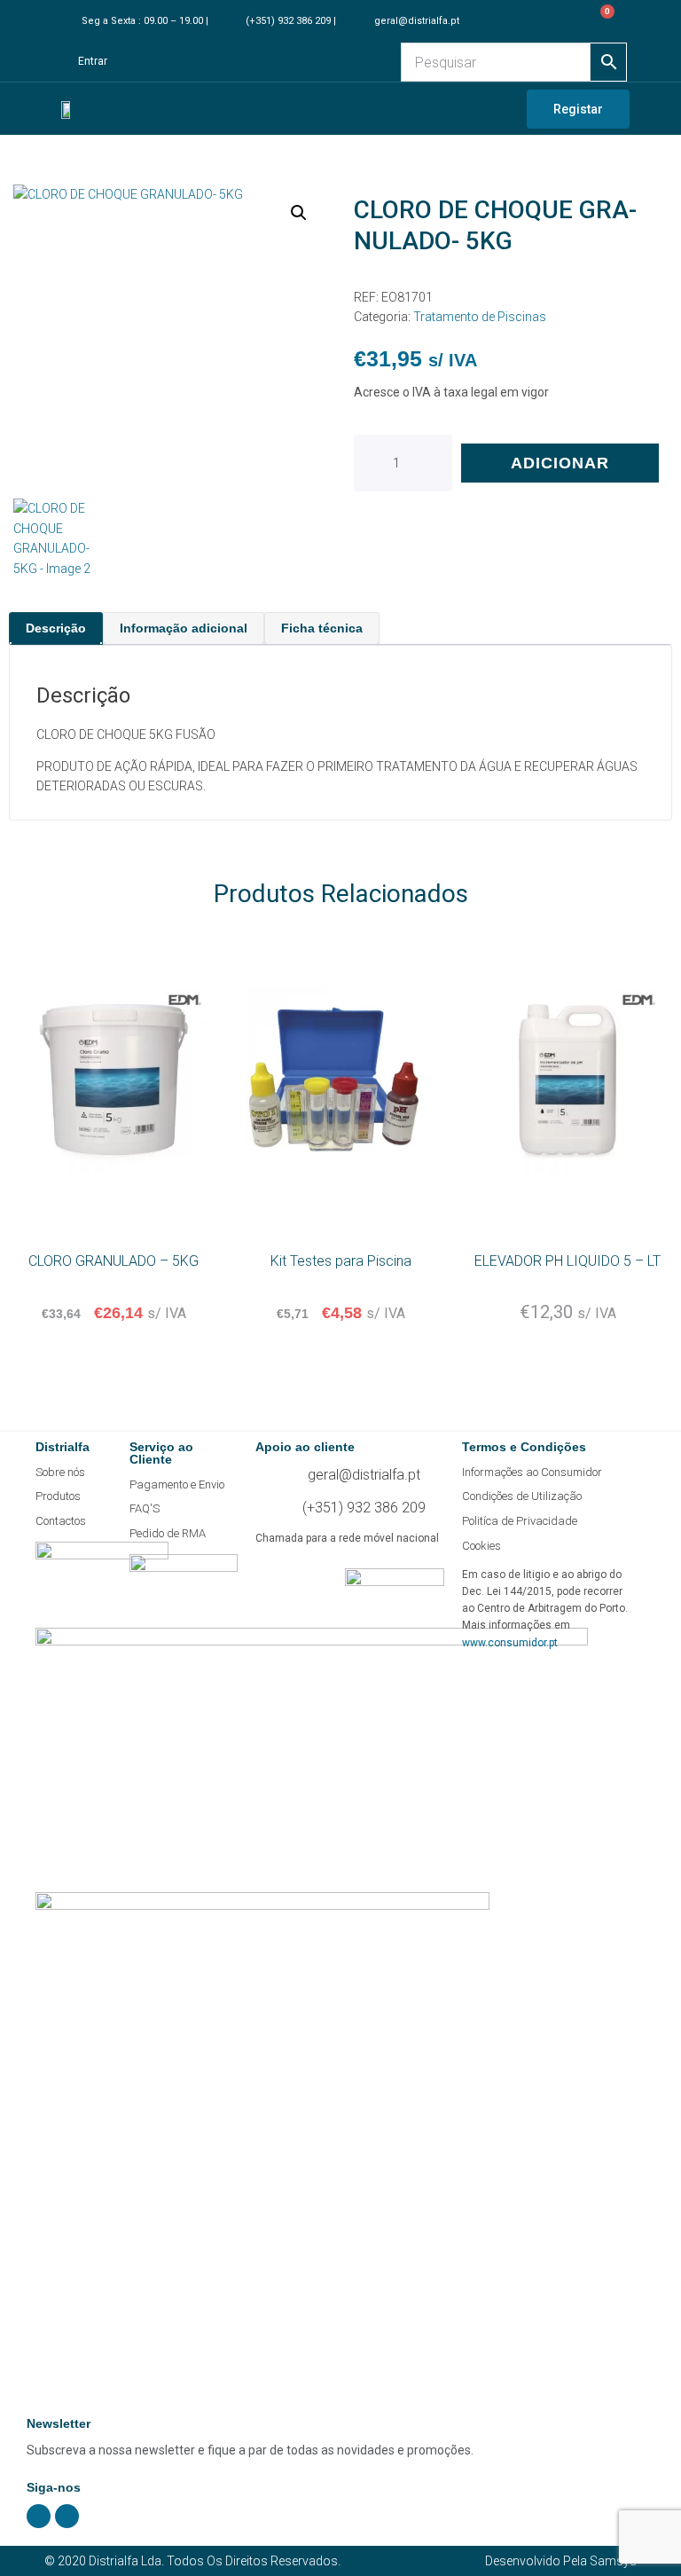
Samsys (613, 2561)
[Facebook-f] (39, 2516)
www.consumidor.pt (510, 1643)
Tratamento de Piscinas (480, 317)
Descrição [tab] (56, 628)
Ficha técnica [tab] (322, 628)
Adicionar (560, 463)
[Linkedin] (67, 2516)
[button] (299, 213)
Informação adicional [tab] (184, 628)
